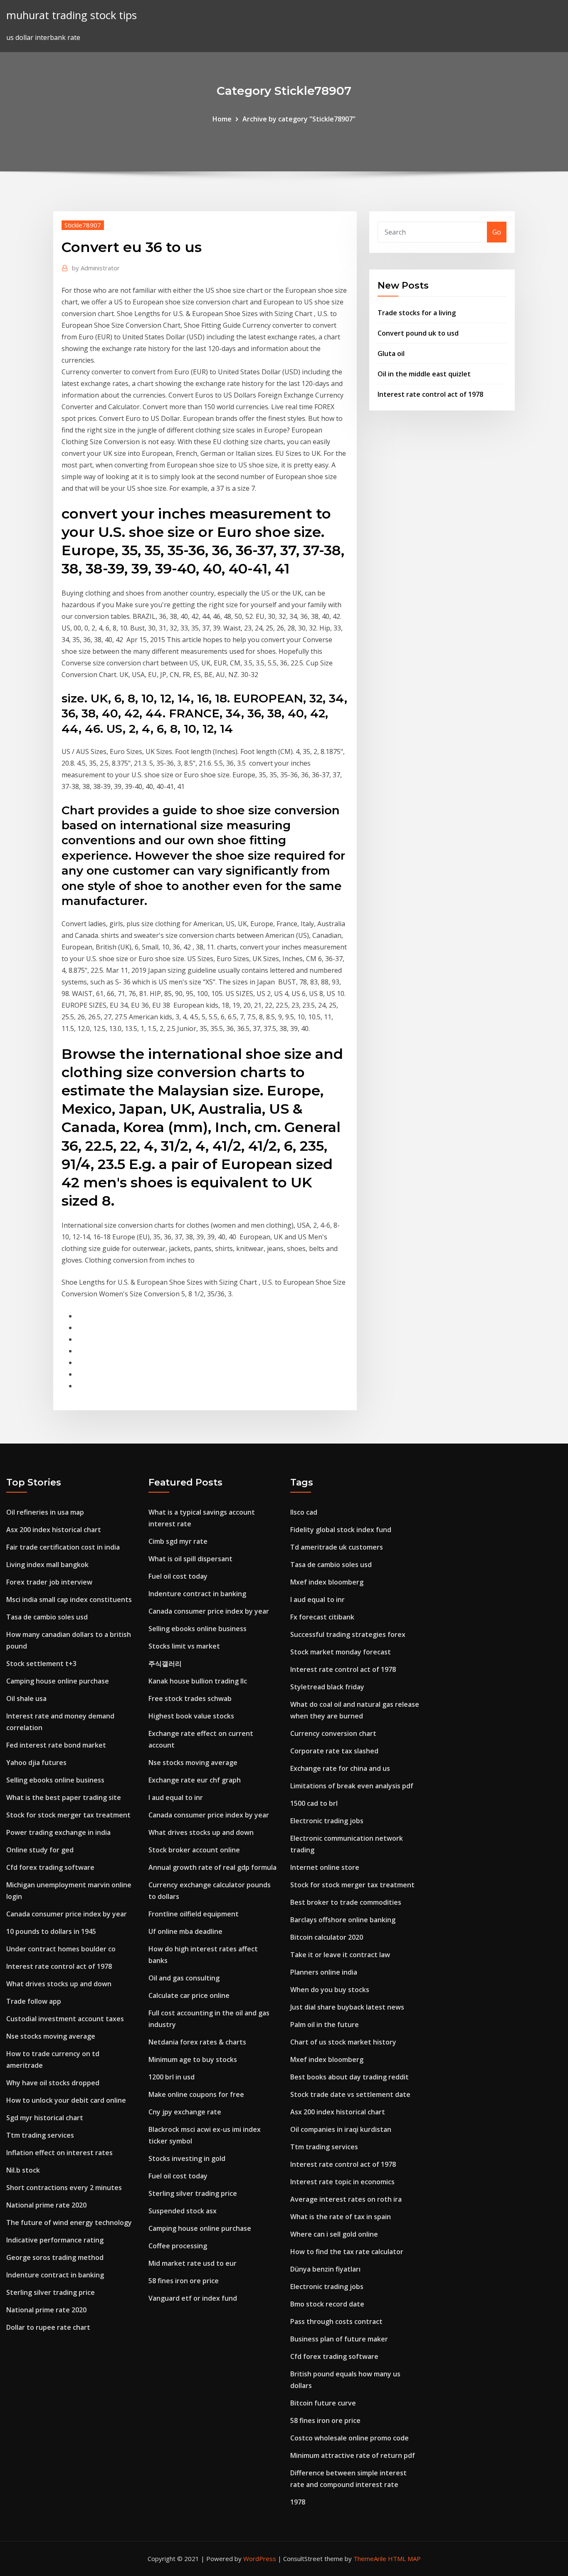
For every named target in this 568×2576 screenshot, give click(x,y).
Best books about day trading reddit (349, 2077)
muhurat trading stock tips (72, 15)
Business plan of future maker (339, 2339)
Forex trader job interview (49, 1582)
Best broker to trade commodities (346, 1902)
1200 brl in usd (172, 2077)
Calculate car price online (189, 1995)
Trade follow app (34, 2001)
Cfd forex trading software (50, 1867)
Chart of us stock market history (343, 2042)
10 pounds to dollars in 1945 (51, 1931)
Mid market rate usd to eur (193, 2263)
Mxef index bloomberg (327, 1582)
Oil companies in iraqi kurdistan (341, 2129)
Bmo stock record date (327, 2304)
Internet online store (325, 1867)
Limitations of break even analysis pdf (352, 1786)
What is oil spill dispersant (190, 1559)
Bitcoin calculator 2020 (327, 1937)
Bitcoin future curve (323, 2403)
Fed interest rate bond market (56, 1745)
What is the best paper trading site (64, 1797)
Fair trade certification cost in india (63, 1547)
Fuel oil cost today (178, 1576)
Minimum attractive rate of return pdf (353, 2455)
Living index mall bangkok (47, 1565)
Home (222, 119)
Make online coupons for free (196, 2094)
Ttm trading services (40, 2135)
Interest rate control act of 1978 (430, 394)
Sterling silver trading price (51, 2292)
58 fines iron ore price (184, 2281)
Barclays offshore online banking (343, 1920)
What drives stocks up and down (59, 1984)
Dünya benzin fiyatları (325, 2269)
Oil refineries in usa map (45, 1512)
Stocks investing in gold (187, 2158)
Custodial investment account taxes (65, 2019)
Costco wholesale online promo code (349, 2438)
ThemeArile (370, 2559)
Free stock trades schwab (190, 1698)
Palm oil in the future (325, 2025)
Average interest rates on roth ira (346, 2199)
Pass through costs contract (336, 2321)
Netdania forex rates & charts (197, 2042)
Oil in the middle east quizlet (424, 374)
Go (497, 232)
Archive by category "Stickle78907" (299, 119)
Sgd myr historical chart (45, 2118)
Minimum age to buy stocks (193, 2059)
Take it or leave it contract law (340, 1955)
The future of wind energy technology (69, 2222)
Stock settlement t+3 (41, 1664)
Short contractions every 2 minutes (64, 2188)
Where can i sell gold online (334, 2234)
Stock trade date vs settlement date (350, 2094)
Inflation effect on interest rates (59, 2153)
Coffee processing (178, 2246)
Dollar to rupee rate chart (48, 2327)
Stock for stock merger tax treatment (68, 1815)
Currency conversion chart (333, 1733)
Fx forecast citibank (322, 1617)
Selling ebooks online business (55, 1780)
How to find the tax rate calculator (347, 2252)
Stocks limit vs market (184, 1646)
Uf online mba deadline (185, 1931)
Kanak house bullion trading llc (198, 1681)
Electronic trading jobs (327, 1821)
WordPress (260, 2559)
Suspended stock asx (183, 2211)
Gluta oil (391, 354)
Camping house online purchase (58, 1681)
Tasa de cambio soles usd (47, 1617)
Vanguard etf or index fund (193, 2298)
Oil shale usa (26, 1698)
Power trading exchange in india (58, 1832)
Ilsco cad (304, 1512)
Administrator (96, 268)
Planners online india (324, 1972)
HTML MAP (404, 2559)
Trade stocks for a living (417, 313)
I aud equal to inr (176, 1797)
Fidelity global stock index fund (341, 1530)
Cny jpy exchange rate (185, 2112)
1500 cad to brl (314, 1803)
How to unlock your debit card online (66, 2100)
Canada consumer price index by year (67, 1914)
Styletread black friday (327, 1687)
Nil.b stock (23, 2170)
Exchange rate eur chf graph (195, 1780)
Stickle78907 (83, 225)
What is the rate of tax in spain (341, 2217)
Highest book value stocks (191, 1716)
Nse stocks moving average (51, 2036)
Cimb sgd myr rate (178, 1541)
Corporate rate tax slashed (334, 1751)
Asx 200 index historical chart (54, 1530)
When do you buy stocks (330, 1990)
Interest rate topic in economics (342, 2182)
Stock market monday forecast (341, 1652)
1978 (298, 2502)
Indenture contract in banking (55, 2275)
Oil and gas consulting (184, 1978)
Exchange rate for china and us (340, 1768)
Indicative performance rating (55, 2240)
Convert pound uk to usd (418, 333)
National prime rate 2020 (46, 2205)
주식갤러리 (165, 1664)
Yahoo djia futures (36, 1763)
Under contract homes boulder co (61, 1949)
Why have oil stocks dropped (53, 2083)
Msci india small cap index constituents (69, 1599)
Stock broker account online (194, 1850)
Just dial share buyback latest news (347, 2007)
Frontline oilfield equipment (194, 1914)
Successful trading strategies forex (348, 1634)
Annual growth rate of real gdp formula (212, 1867)
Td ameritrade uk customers (337, 1547)
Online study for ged (40, 1850)
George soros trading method (55, 2257)
